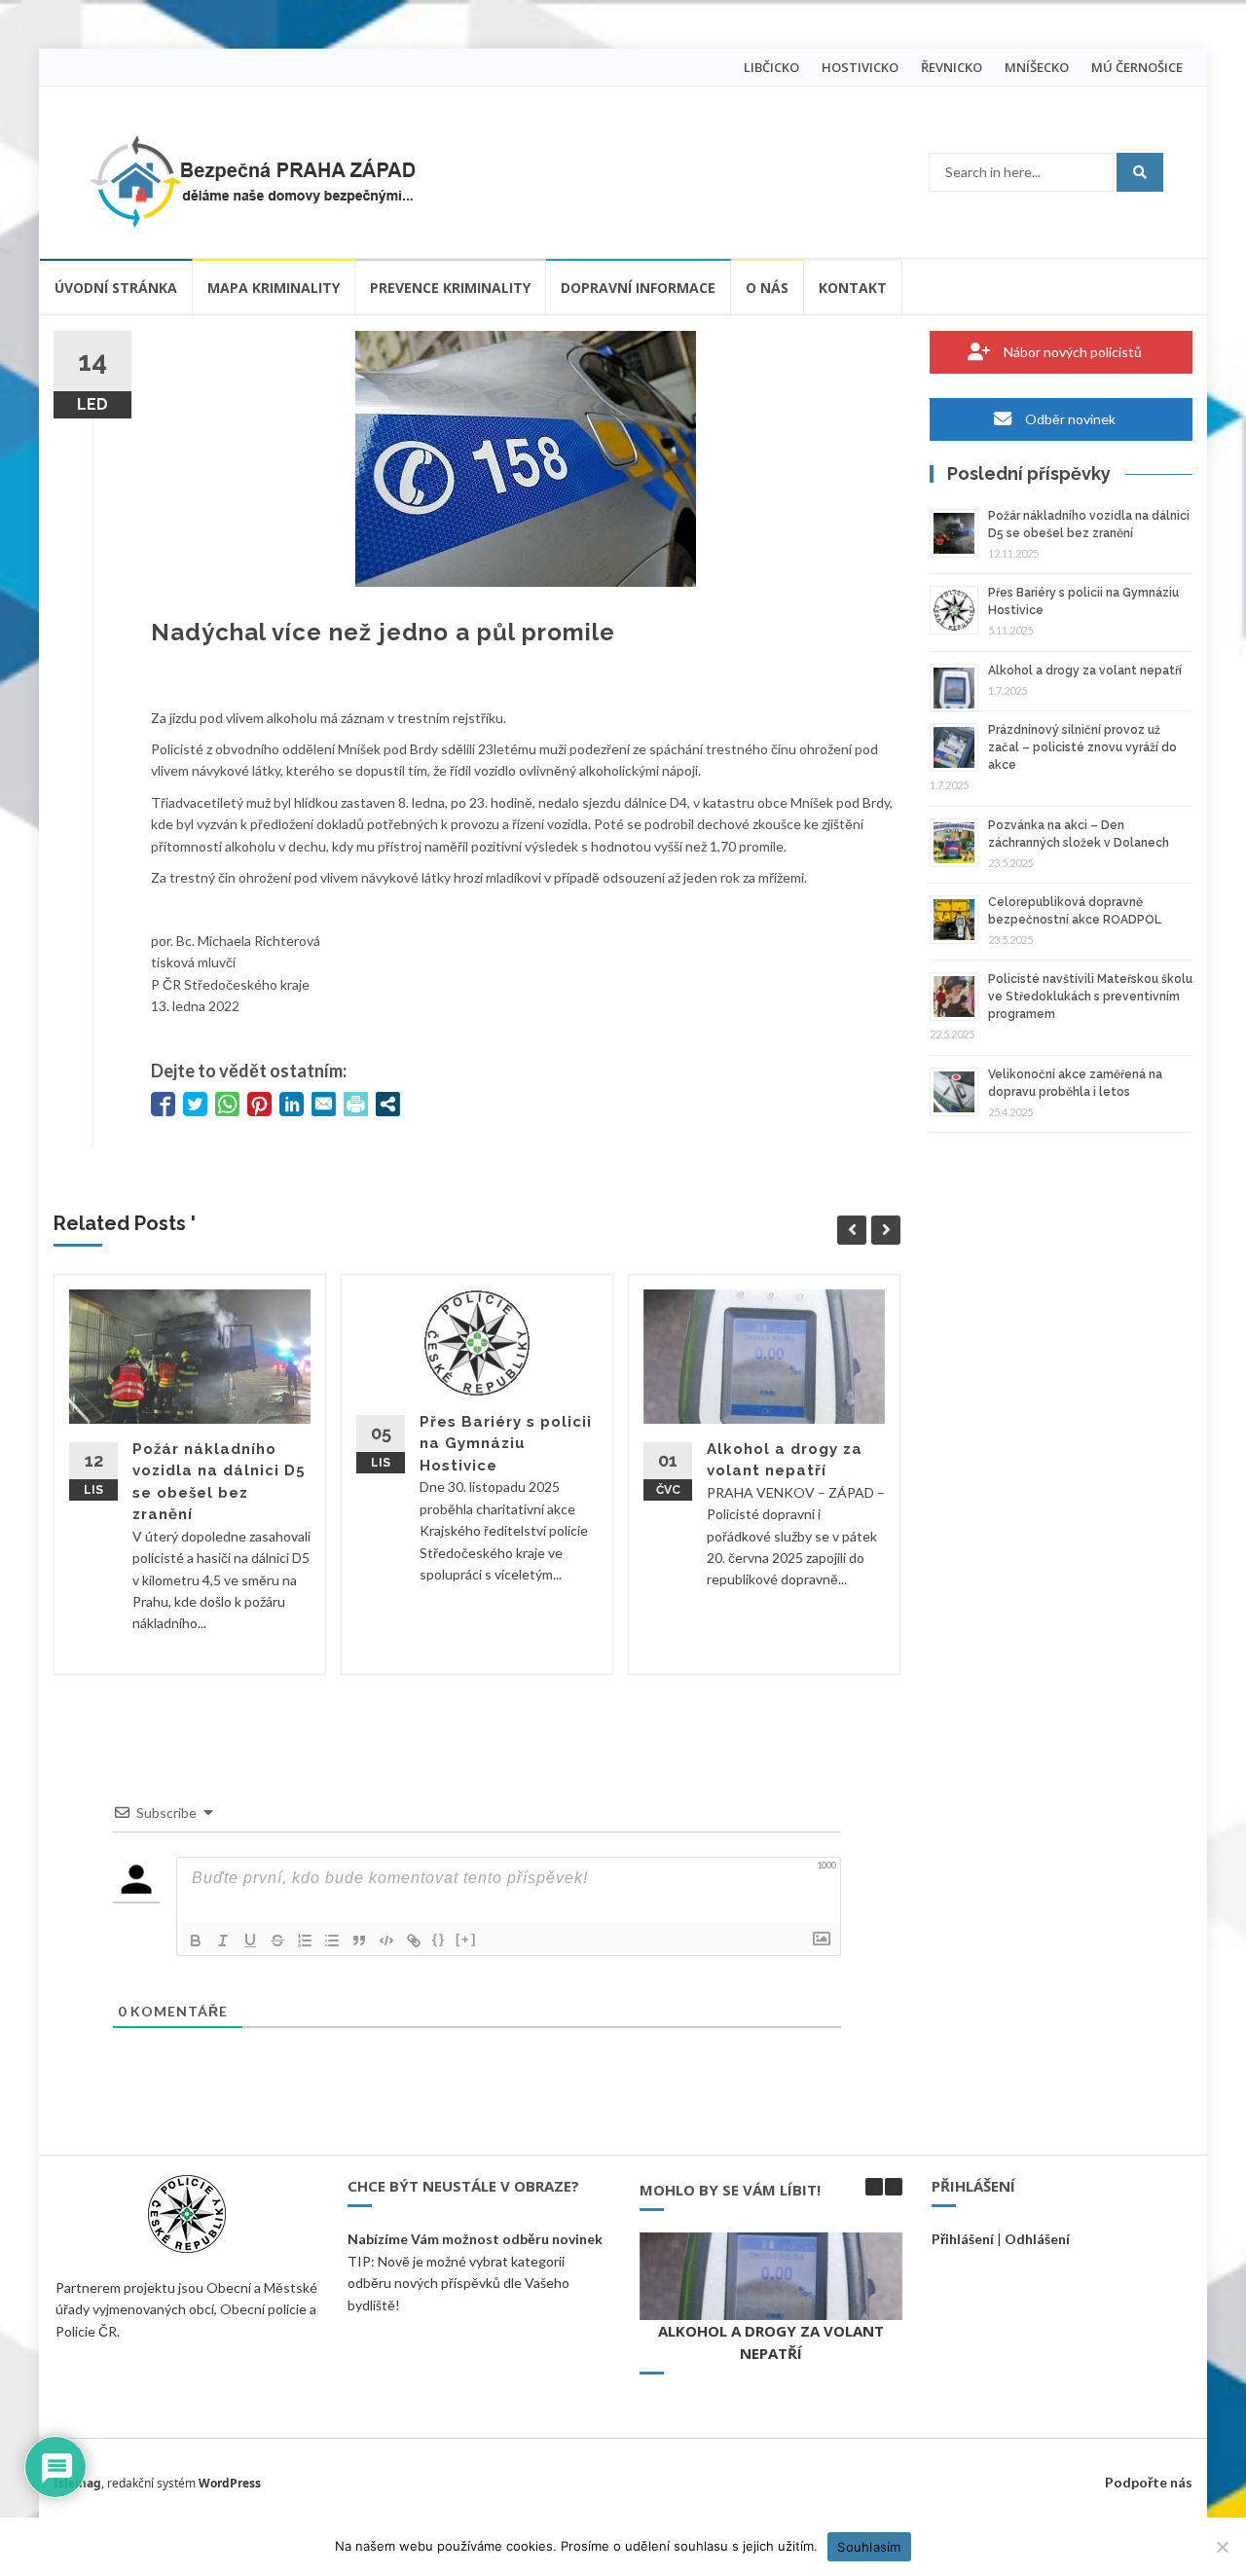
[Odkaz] (414, 1941)
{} (439, 1939)
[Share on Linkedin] (292, 1104)
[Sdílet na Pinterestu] (259, 1104)
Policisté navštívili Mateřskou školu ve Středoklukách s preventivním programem (1090, 997)
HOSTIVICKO (860, 67)
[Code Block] (386, 1941)
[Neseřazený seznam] (332, 1941)
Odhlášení (1037, 2239)
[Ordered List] (305, 1941)
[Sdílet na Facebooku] (163, 1104)
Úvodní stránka (116, 288)
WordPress (230, 2483)
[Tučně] (196, 1941)
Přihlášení (963, 2239)
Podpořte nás (1149, 2482)
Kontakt (853, 288)
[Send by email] (324, 1104)
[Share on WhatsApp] (227, 1104)
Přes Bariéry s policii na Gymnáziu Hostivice (506, 1444)
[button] (894, 2187)
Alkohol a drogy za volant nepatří (1085, 671)
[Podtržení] (250, 1941)
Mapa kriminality (274, 288)
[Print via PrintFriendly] (356, 1104)
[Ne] (1222, 2547)
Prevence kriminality (450, 288)
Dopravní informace (638, 288)
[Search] (1140, 172)
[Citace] (359, 1941)
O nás (767, 288)
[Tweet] (195, 1104)
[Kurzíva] (223, 1941)
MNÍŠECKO (1037, 67)
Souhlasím (869, 2547)
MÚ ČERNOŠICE (1137, 67)
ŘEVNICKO (952, 67)
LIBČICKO (771, 67)
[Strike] (277, 1941)
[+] (466, 1939)
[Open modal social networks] (388, 1104)
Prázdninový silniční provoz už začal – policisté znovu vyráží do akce (1082, 747)
